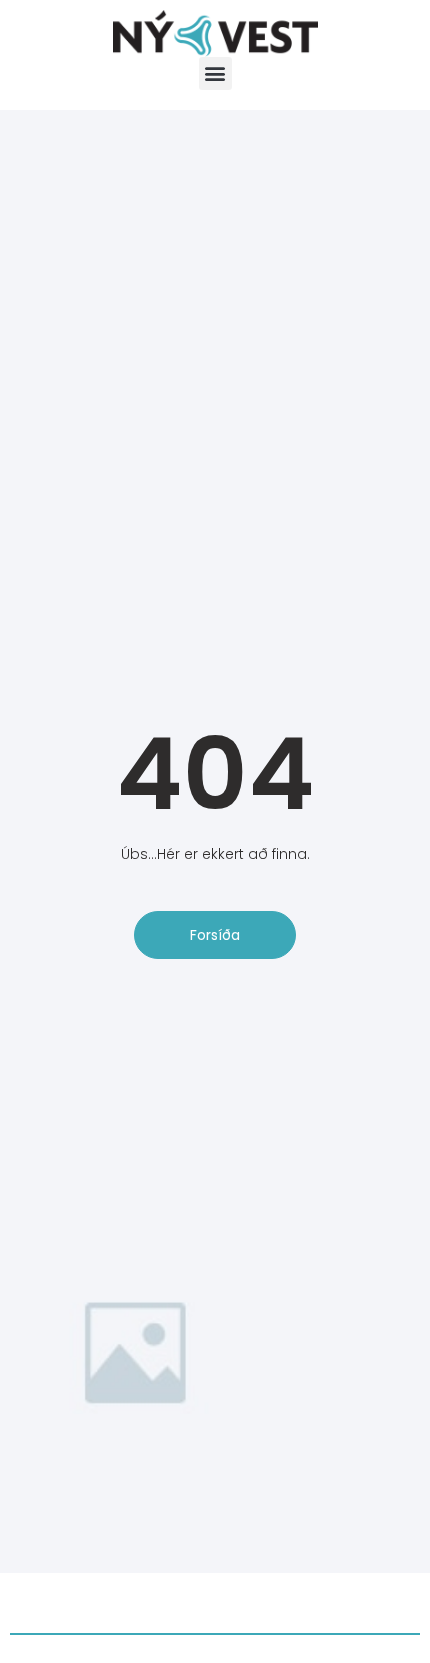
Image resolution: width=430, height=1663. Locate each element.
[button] (215, 73)
